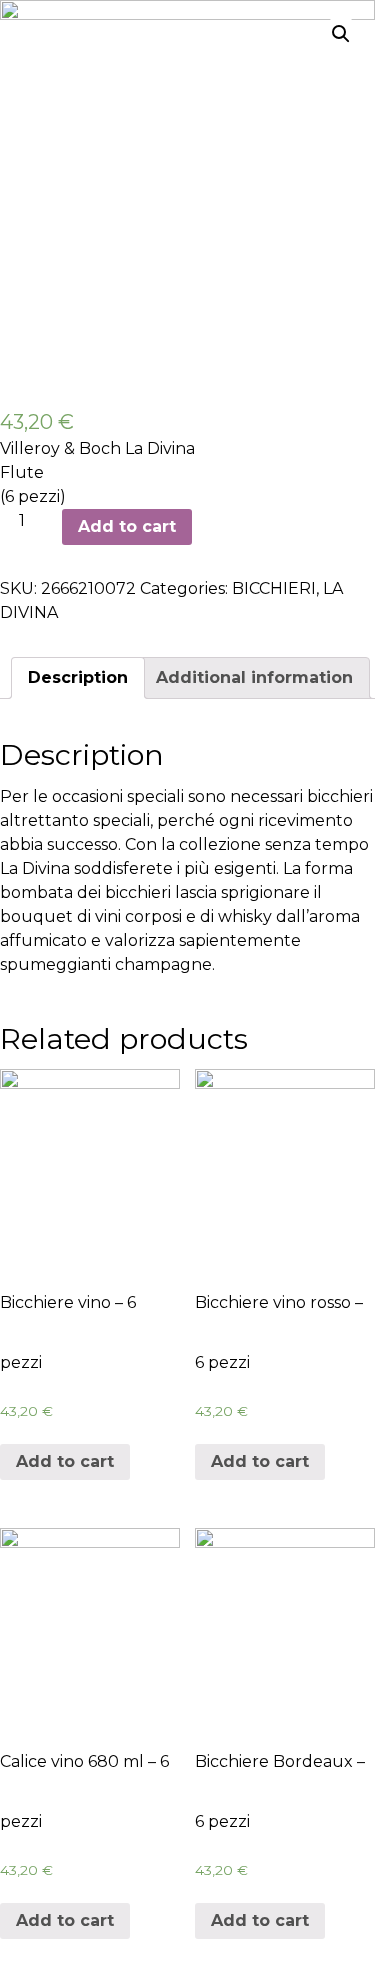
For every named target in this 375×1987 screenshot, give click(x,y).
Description (78, 677)
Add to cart (127, 526)
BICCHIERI (274, 588)
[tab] (78, 678)
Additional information (254, 677)
